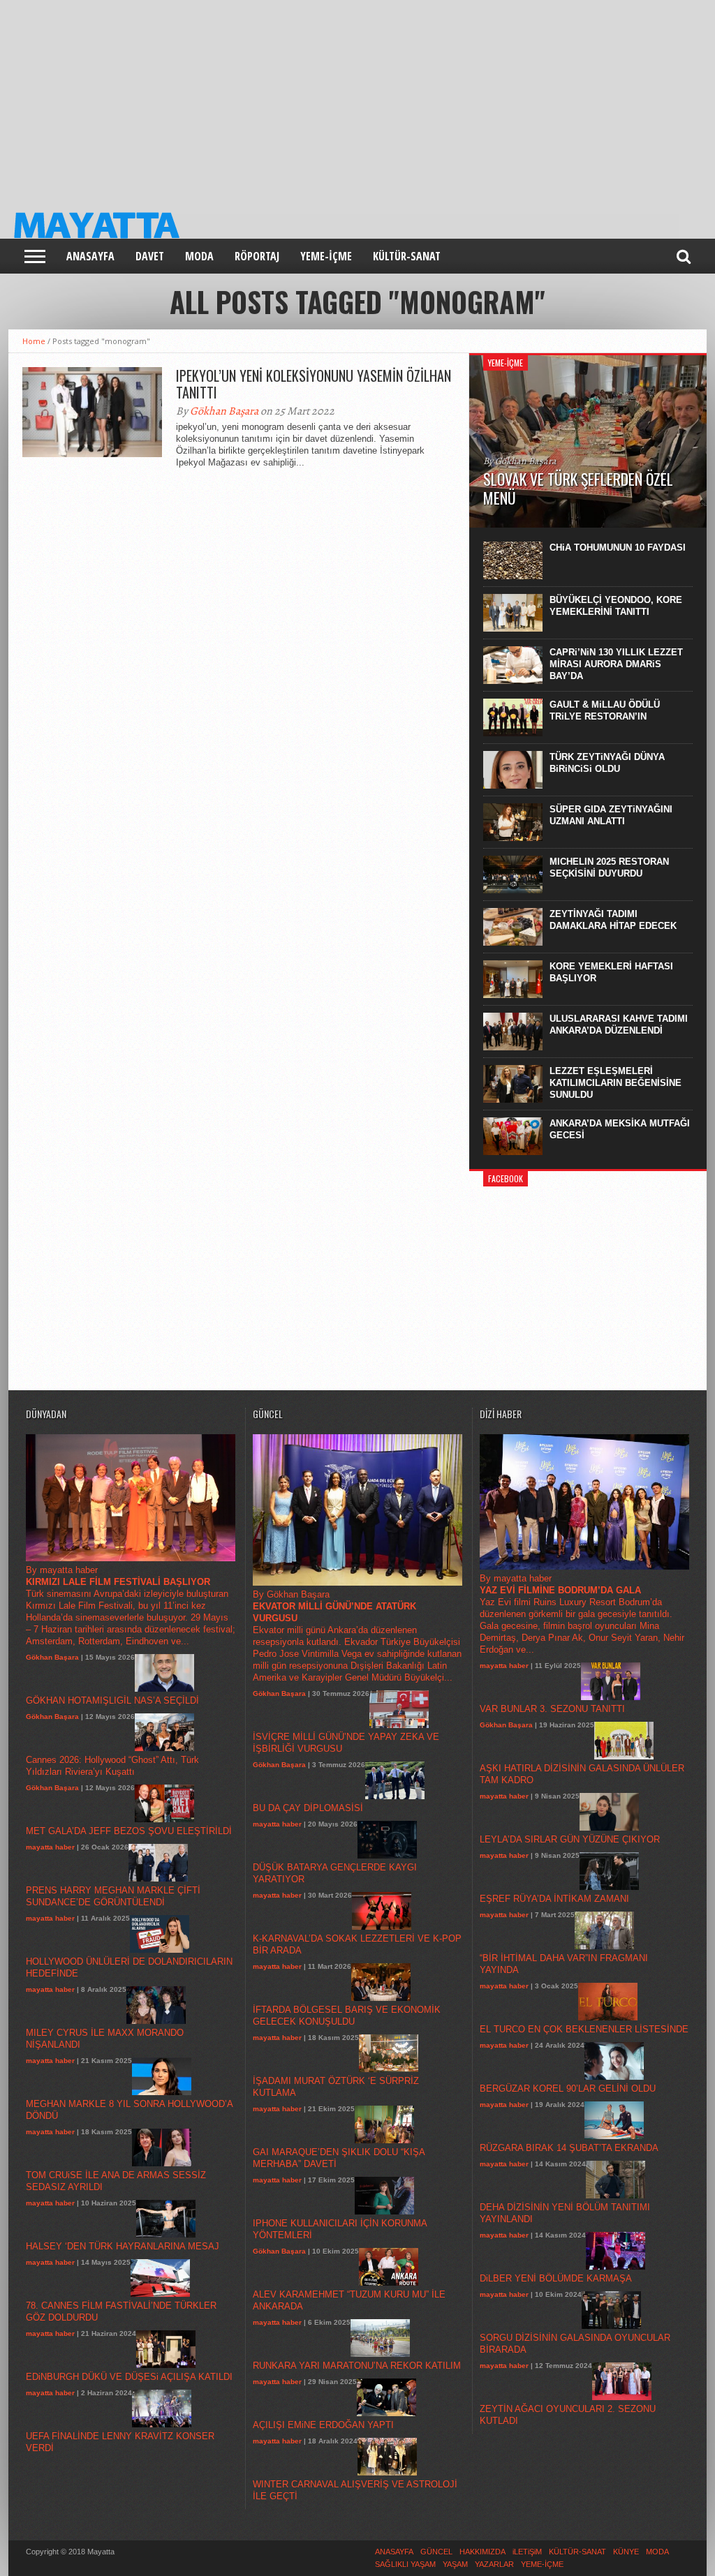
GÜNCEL (436, 2552)
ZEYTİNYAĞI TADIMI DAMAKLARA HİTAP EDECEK (613, 920)
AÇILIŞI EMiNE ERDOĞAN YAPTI (323, 2425)
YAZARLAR (494, 2564)
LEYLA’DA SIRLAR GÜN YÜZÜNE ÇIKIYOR (570, 1839)
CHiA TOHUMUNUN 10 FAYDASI (618, 548)
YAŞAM (455, 2564)
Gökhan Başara (224, 411)
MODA (199, 256)
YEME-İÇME (326, 256)
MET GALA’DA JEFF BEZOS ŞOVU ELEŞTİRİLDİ (129, 1831)
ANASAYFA (90, 256)
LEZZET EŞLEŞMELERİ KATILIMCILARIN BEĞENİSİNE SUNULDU (616, 1083)
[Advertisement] (357, 98)
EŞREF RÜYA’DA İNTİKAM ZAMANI (554, 1899)
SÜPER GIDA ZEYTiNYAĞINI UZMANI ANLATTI (611, 815)
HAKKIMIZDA (482, 2552)
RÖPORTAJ (257, 256)
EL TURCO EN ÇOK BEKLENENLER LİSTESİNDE (584, 2029)
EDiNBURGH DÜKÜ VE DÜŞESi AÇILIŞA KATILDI (129, 2377)
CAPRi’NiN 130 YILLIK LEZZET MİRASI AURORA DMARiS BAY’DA (616, 664)
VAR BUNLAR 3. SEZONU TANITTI (552, 1709)
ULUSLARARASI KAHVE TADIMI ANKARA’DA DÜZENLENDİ (619, 1025)
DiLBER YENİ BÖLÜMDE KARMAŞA (556, 2278)
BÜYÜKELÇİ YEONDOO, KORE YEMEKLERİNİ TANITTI (616, 606)
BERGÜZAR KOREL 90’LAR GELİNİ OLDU (568, 2089)
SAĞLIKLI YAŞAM (405, 2564)
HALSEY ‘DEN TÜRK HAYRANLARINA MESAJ (123, 2246)
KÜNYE (626, 2552)
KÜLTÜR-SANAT (407, 256)
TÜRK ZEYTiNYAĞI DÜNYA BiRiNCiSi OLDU (607, 763)
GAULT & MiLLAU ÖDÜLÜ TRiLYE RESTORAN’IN (605, 710)
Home (34, 341)
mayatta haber (50, 1847)
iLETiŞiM (527, 2552)
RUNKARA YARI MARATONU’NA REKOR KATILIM (357, 2366)
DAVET (150, 256)
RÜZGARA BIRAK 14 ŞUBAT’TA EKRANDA (569, 2148)
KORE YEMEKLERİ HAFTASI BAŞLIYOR (611, 972)
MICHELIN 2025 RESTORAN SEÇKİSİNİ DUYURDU (609, 868)
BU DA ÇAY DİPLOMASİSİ (308, 1808)
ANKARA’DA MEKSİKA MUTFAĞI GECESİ (620, 1129)
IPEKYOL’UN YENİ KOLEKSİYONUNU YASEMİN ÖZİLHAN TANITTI (314, 384)
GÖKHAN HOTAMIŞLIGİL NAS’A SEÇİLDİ (112, 1700)
